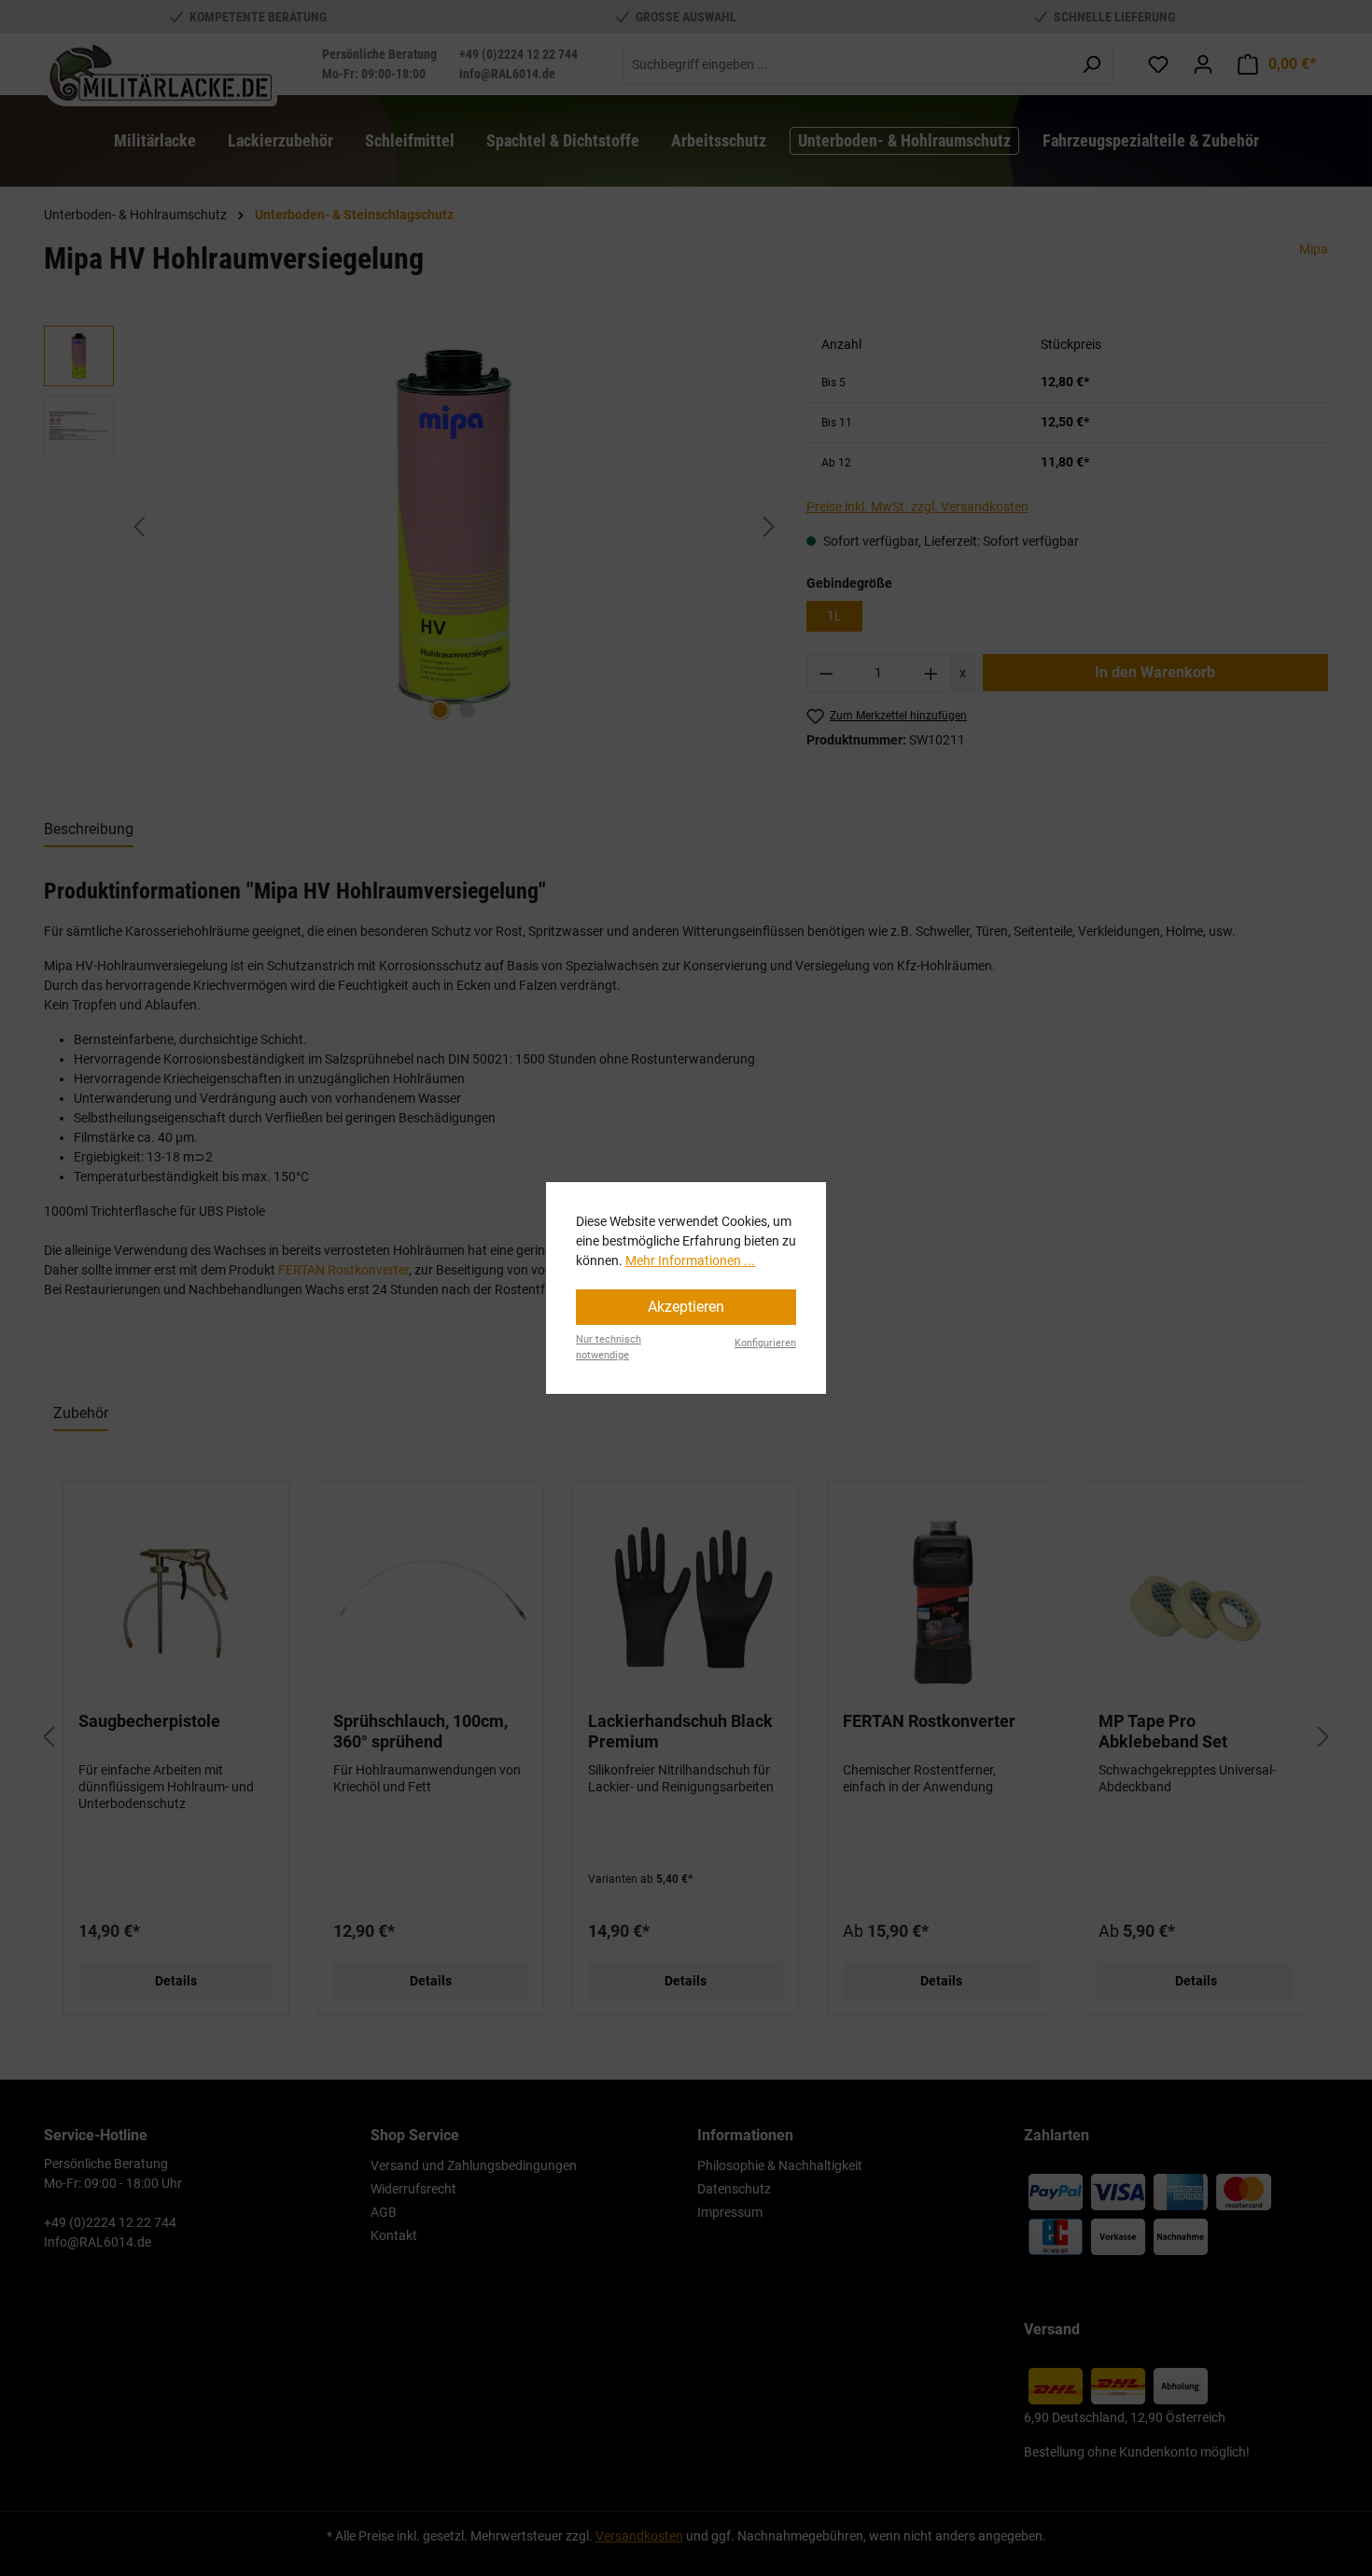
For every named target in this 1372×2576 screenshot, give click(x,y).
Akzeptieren (686, 1307)
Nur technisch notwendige (609, 1347)
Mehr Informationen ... (690, 1260)
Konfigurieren (765, 1343)
